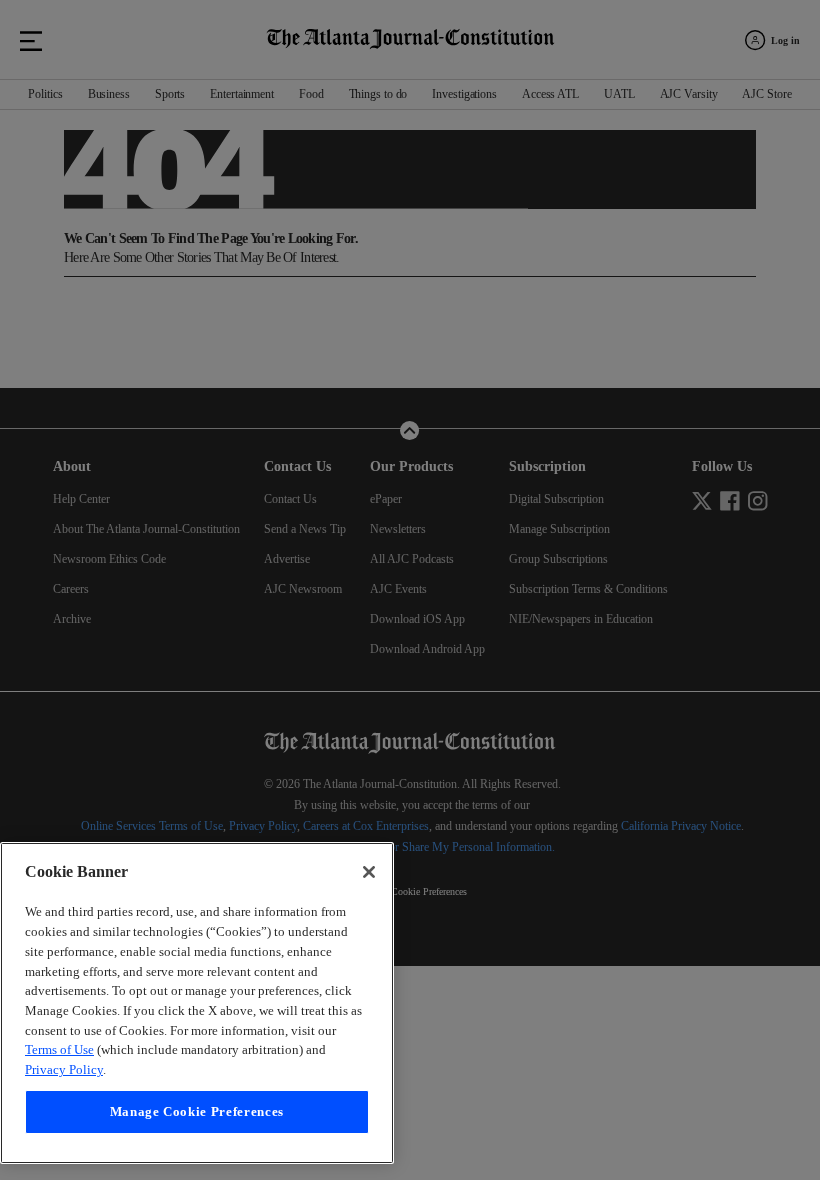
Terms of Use (323, 1030)
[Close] (369, 833)
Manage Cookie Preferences (197, 1111)
